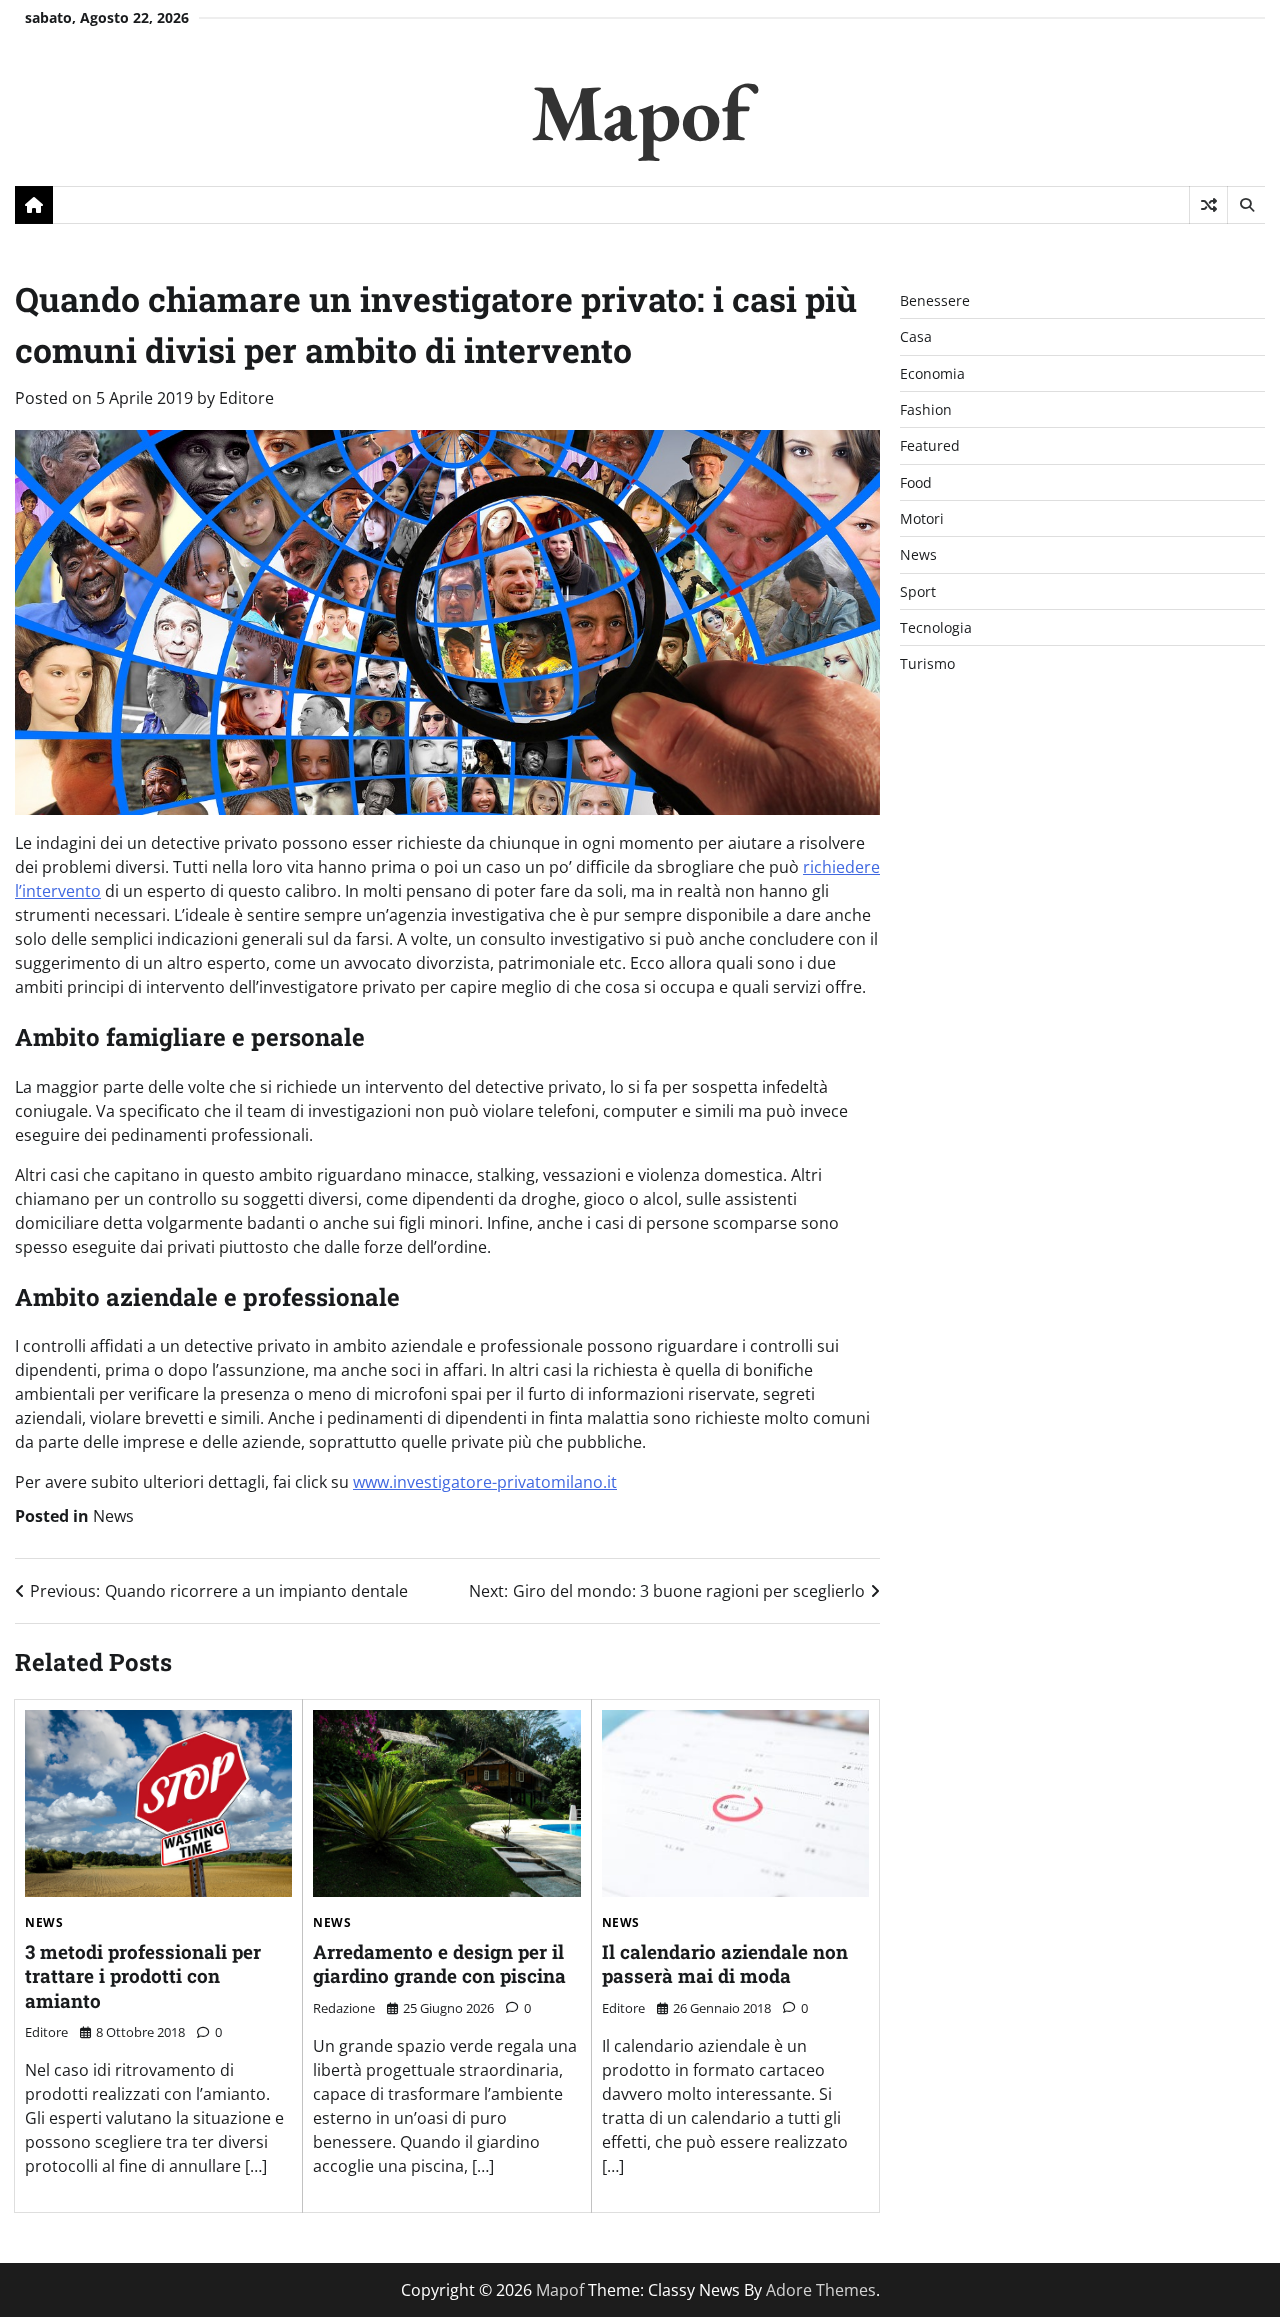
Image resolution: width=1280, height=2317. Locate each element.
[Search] (1246, 205)
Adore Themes (821, 2290)
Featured (930, 446)
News (113, 1516)
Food (916, 482)
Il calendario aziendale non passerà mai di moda (725, 1964)
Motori (922, 518)
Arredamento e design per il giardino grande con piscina (439, 1964)
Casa (916, 337)
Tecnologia (936, 627)
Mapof (640, 111)
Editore (246, 398)
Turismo (927, 664)
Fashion (926, 409)
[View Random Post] (1208, 205)
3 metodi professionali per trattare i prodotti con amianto (143, 1976)
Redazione (344, 2008)
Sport (918, 591)
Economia (932, 373)
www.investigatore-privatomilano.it (485, 1482)
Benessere (935, 300)
